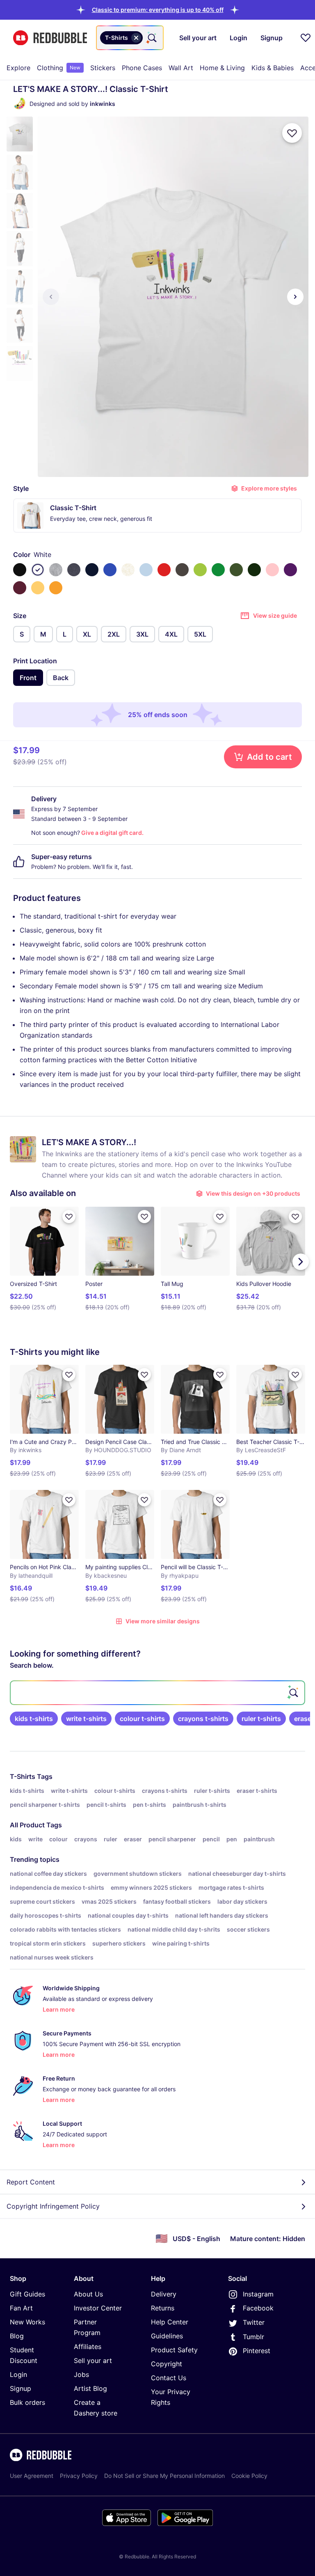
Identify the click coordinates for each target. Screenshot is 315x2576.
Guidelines (167, 2336)
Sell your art (93, 2361)
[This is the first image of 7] (51, 297)
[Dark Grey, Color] (182, 570)
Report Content (31, 2182)
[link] (34, 1719)
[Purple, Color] (290, 570)
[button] (158, 10)
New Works (27, 2322)
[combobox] (130, 38)
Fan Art (21, 2308)
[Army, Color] (236, 570)
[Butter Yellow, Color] (38, 588)
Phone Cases (142, 68)
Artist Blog (90, 2388)
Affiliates (88, 2347)
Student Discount (24, 2355)
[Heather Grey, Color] (56, 570)
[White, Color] (38, 570)
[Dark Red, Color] (20, 588)
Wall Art (181, 68)
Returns (163, 2308)
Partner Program (87, 2327)
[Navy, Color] (92, 570)
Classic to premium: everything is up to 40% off (158, 10)
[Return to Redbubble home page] (50, 38)
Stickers (103, 68)
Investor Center (98, 2308)
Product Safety (174, 2350)
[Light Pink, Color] (272, 570)
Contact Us (169, 2378)
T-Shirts (23, 1776)
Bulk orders (27, 2402)
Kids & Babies (273, 68)
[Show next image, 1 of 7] (295, 297)
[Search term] (151, 38)
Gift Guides (27, 2294)
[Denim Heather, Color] (74, 570)
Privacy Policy (79, 2476)
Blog (17, 2336)
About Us (88, 2294)
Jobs (81, 2374)
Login (18, 2374)
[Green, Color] (218, 570)
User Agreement (32, 2476)
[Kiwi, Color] (200, 570)
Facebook (258, 2308)
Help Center (170, 2322)
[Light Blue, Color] (146, 570)
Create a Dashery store (96, 2408)
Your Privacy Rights (171, 2397)
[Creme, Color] (128, 570)
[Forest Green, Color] (254, 570)
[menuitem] (18, 68)
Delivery (164, 2294)
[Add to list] (292, 133)
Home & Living (222, 68)
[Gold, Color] (56, 588)
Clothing (59, 68)
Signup (21, 2388)
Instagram (258, 2294)
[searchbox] (157, 1693)
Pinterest (257, 2351)
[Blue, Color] (110, 570)
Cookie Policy (249, 2476)
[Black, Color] (20, 570)
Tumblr (253, 2337)
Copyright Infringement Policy (53, 2206)
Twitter (254, 2322)
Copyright (167, 2364)
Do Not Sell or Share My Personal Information (164, 2476)
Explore (18, 68)
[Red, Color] (164, 570)
